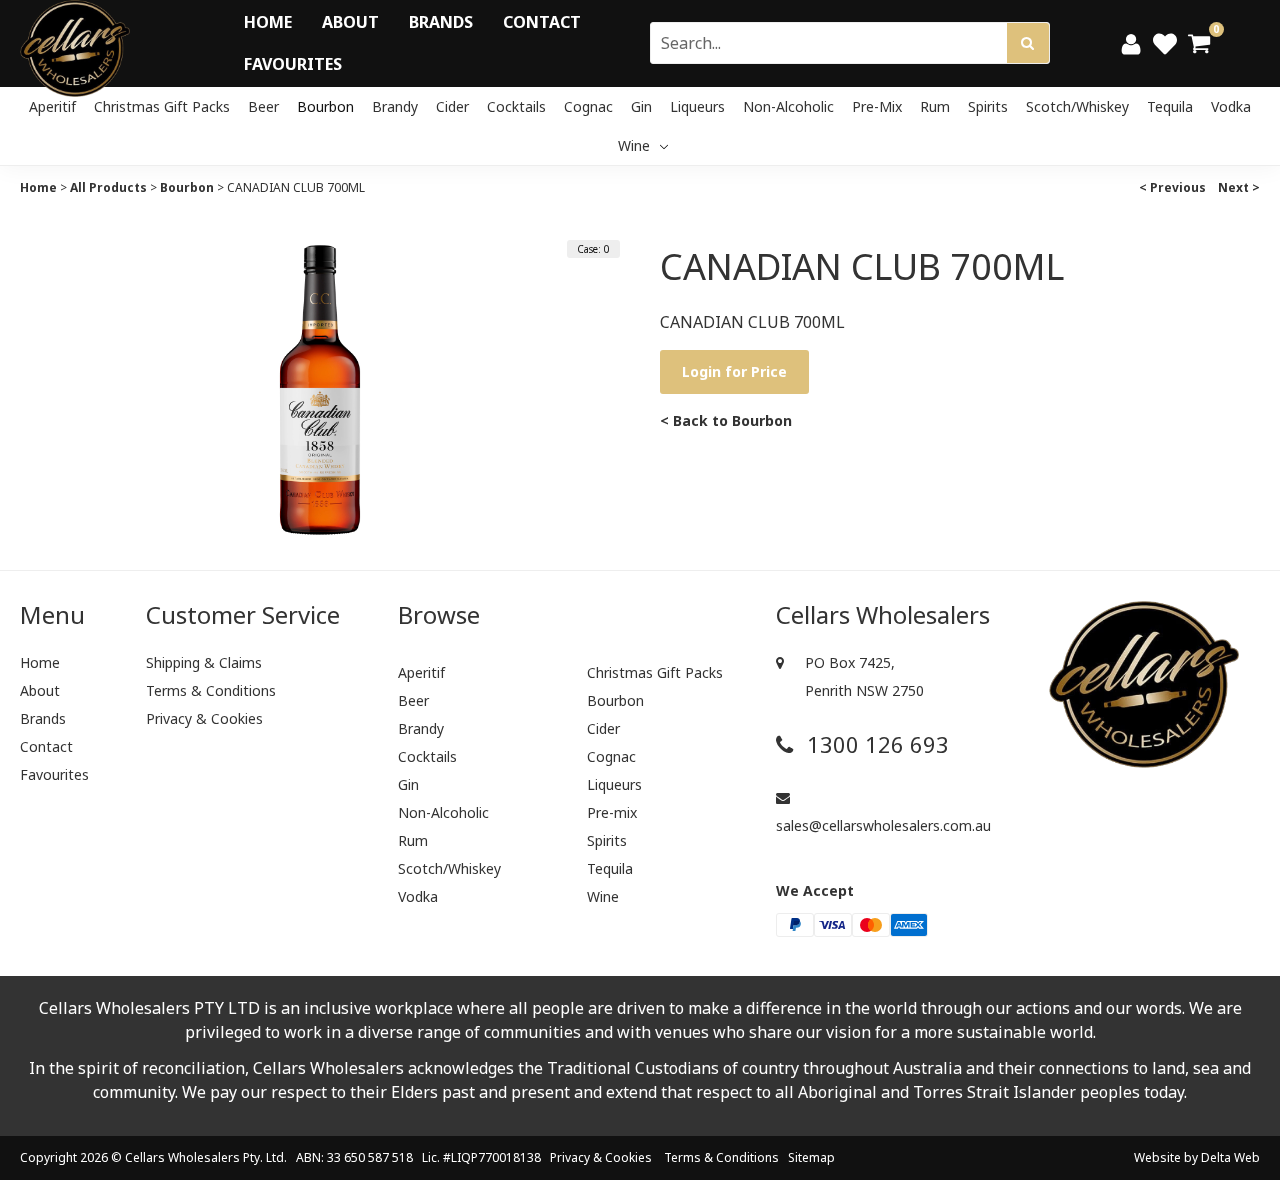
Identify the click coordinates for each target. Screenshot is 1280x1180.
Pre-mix (877, 106)
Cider (452, 106)
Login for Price (734, 371)
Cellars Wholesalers (182, 1157)
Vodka (1231, 106)
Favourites (293, 64)
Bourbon (325, 106)
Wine (636, 145)
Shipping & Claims (204, 662)
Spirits (988, 106)
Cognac (588, 106)
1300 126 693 (875, 744)
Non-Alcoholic (788, 106)
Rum (935, 106)
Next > (1239, 187)
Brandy (395, 106)
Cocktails (516, 106)
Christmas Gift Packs (162, 106)
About (350, 22)
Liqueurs (697, 106)
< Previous (1172, 187)
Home (268, 22)
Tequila (1170, 106)
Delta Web (1230, 1157)
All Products (108, 187)
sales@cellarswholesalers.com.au (883, 825)
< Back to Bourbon (726, 420)
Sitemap (811, 1157)
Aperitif (52, 106)
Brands (441, 22)
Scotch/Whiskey (1077, 106)
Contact (542, 22)
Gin (641, 106)
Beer (263, 106)
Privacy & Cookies (204, 718)
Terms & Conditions (211, 690)
